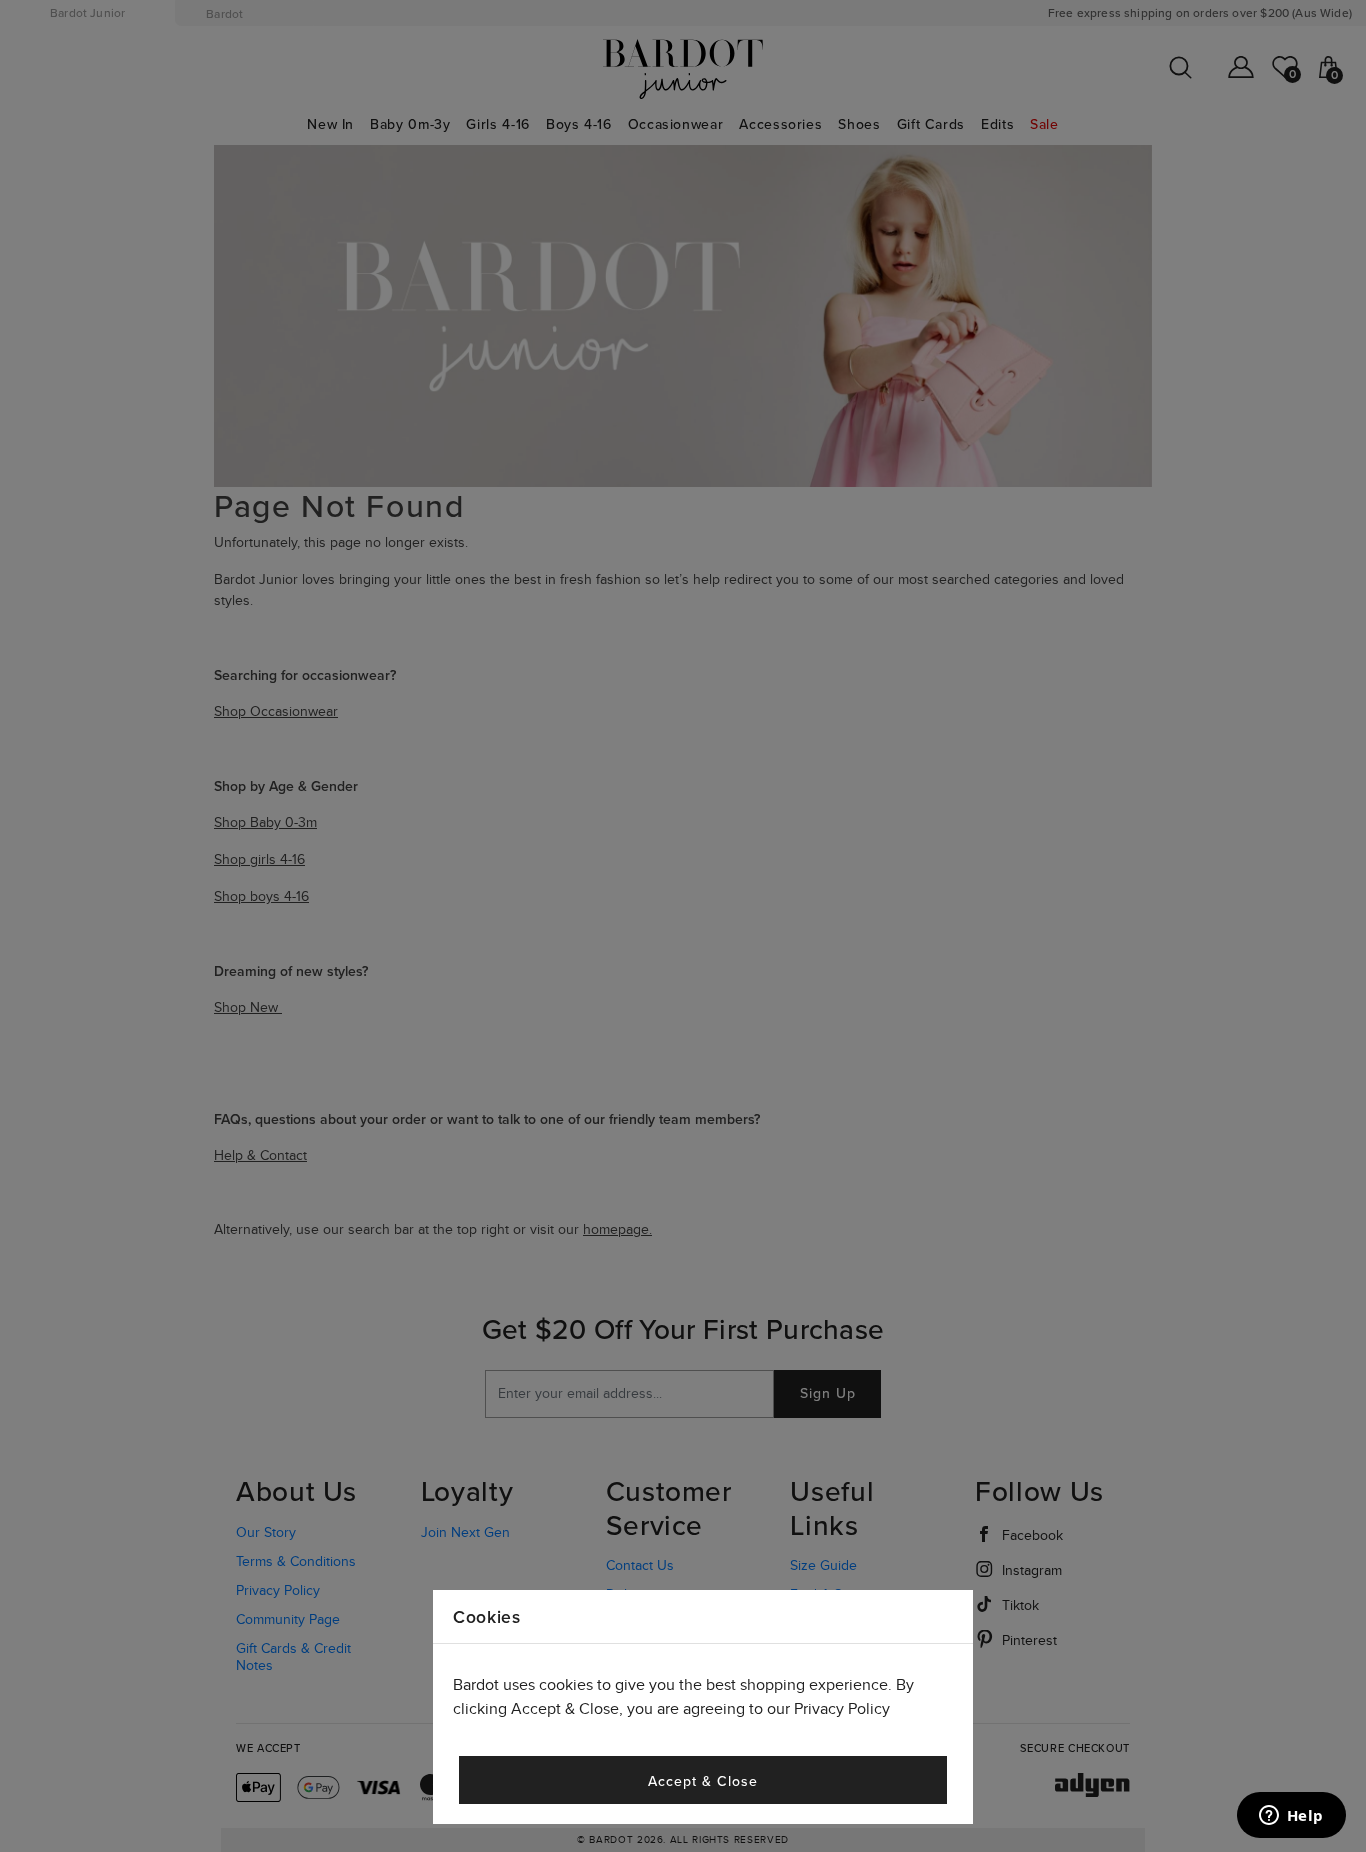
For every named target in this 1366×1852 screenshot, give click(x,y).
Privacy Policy (842, 1709)
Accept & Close (702, 1781)
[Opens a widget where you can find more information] (1291, 1817)
